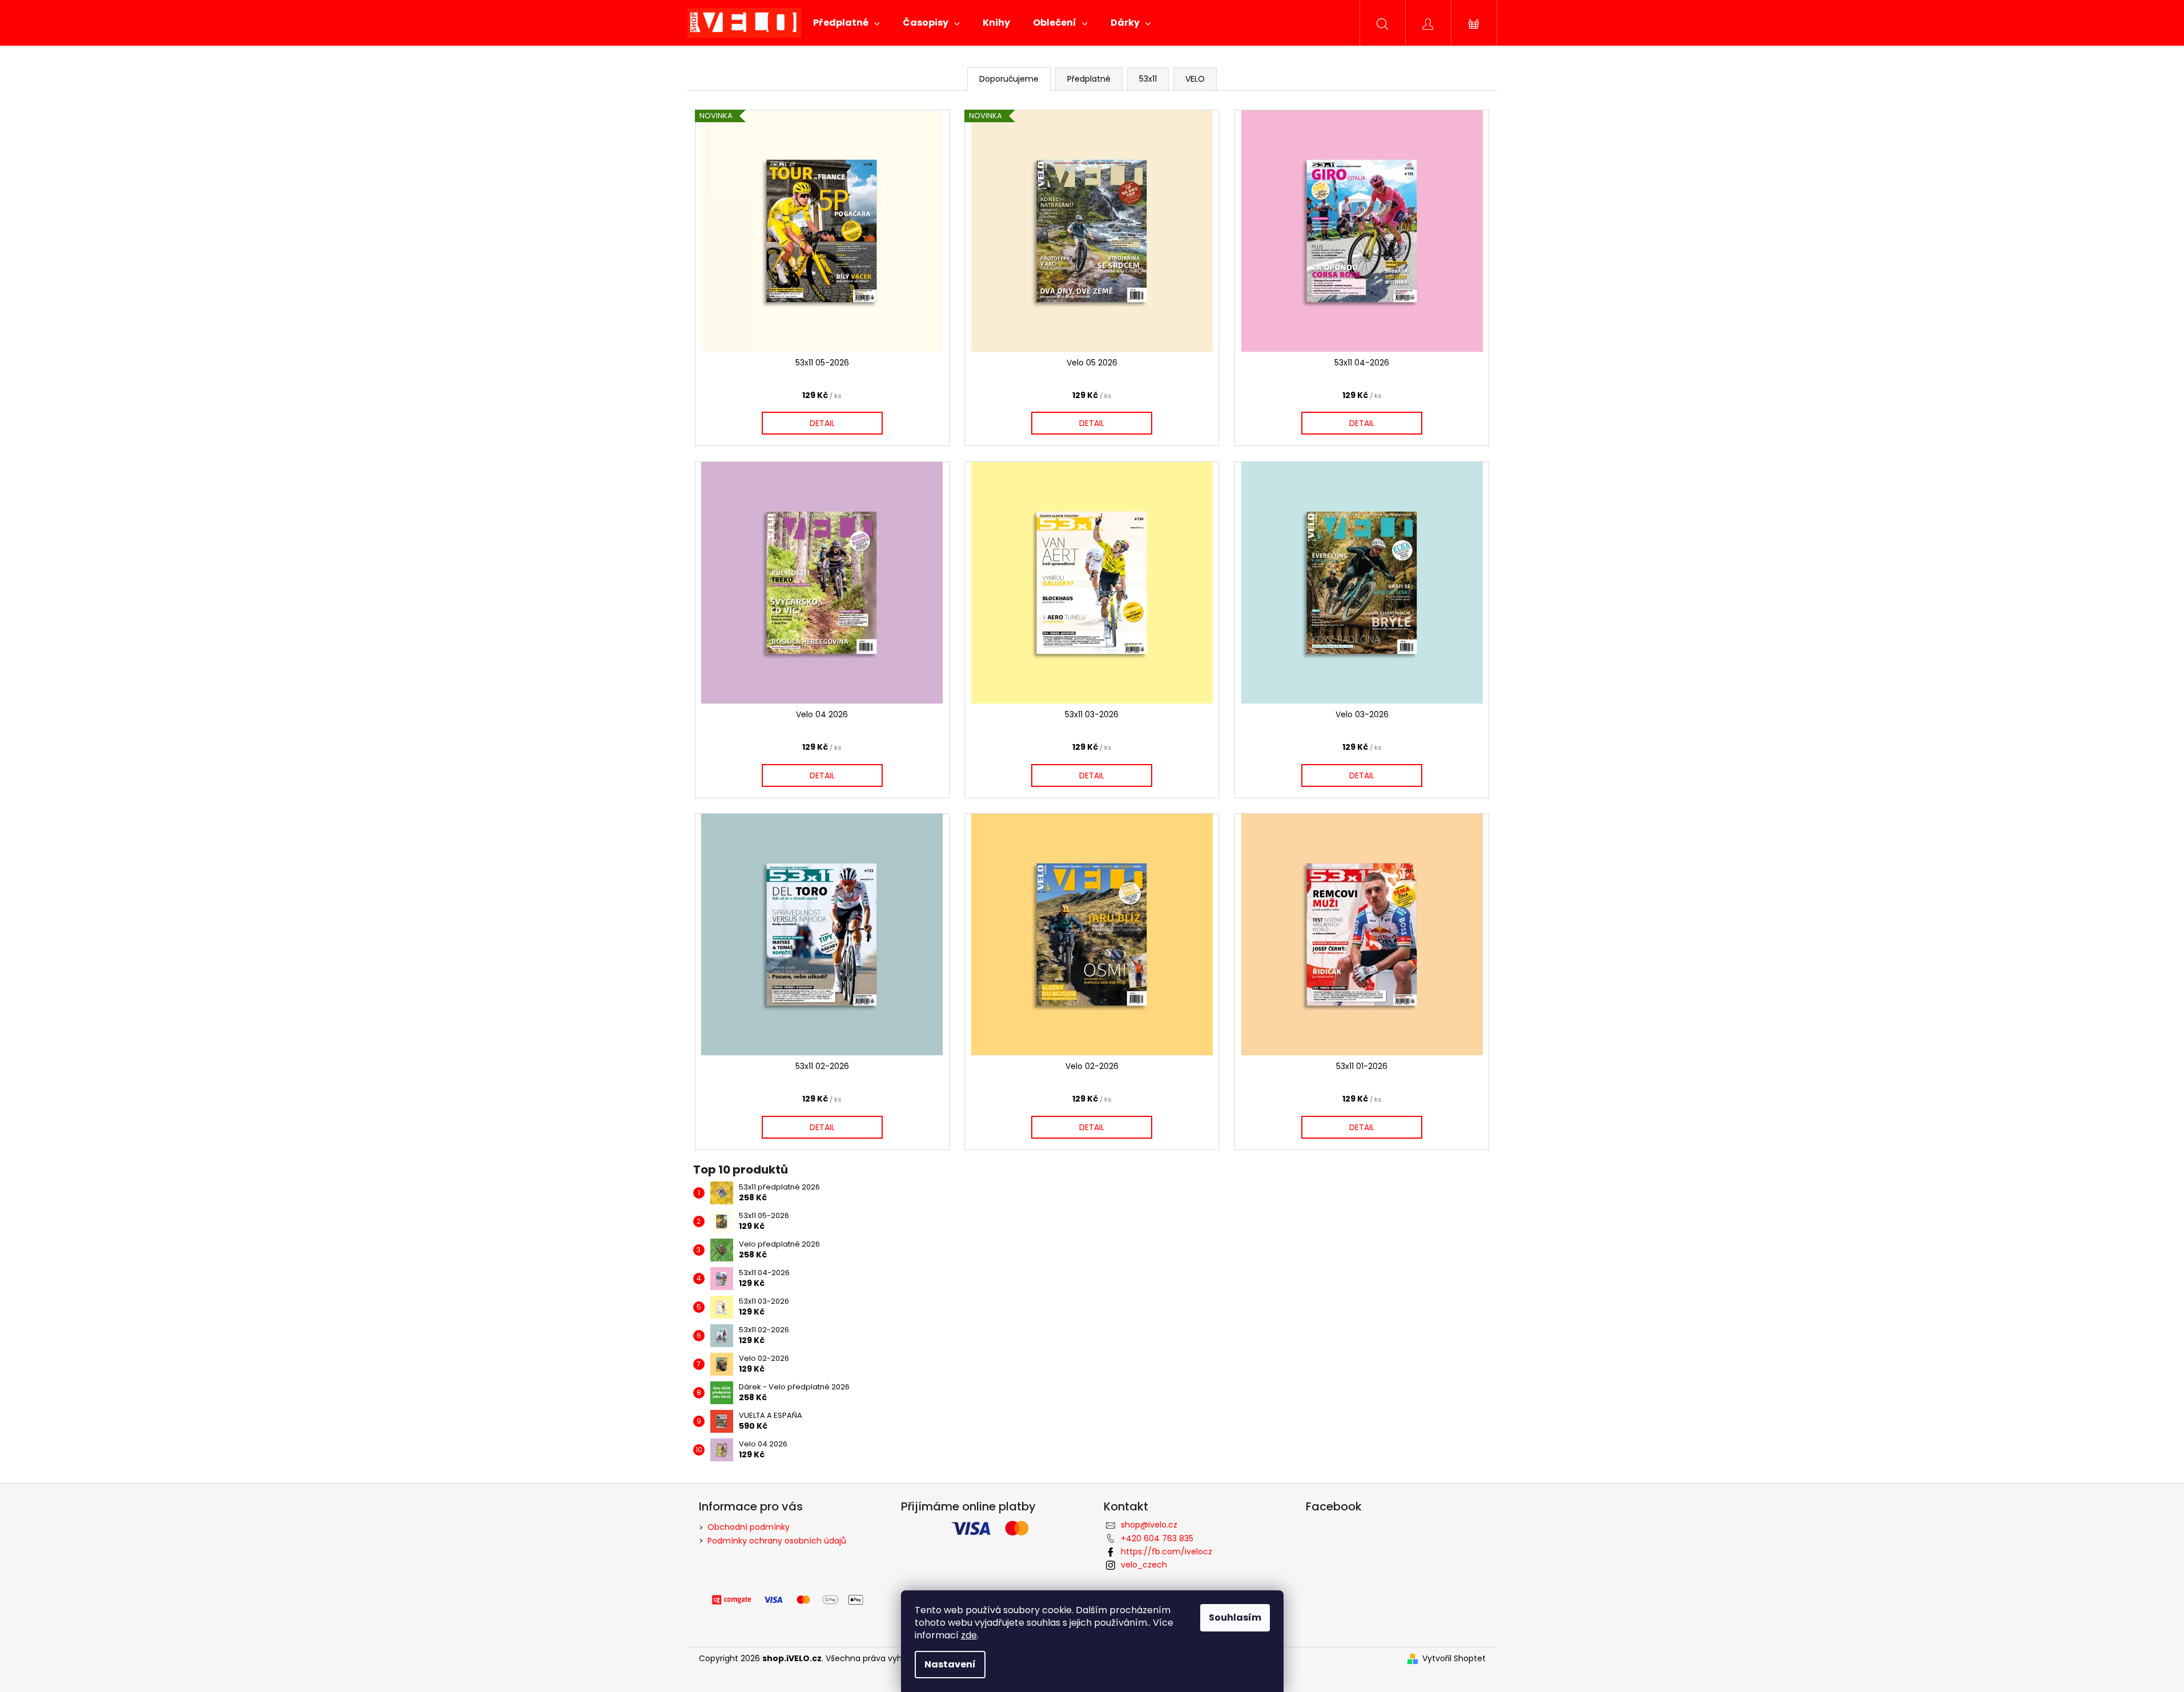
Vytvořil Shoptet (1454, 1659)
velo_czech (1144, 1565)
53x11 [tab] (1148, 79)
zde (969, 1635)
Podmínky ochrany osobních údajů (777, 1541)
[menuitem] (846, 23)
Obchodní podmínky (749, 1527)
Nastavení (950, 1664)
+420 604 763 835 (1157, 1538)
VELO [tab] (1195, 79)
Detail (822, 423)
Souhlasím (1235, 1617)
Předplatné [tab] (1089, 79)
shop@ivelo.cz (1149, 1525)
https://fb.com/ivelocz (1167, 1552)
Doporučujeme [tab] (1009, 79)
